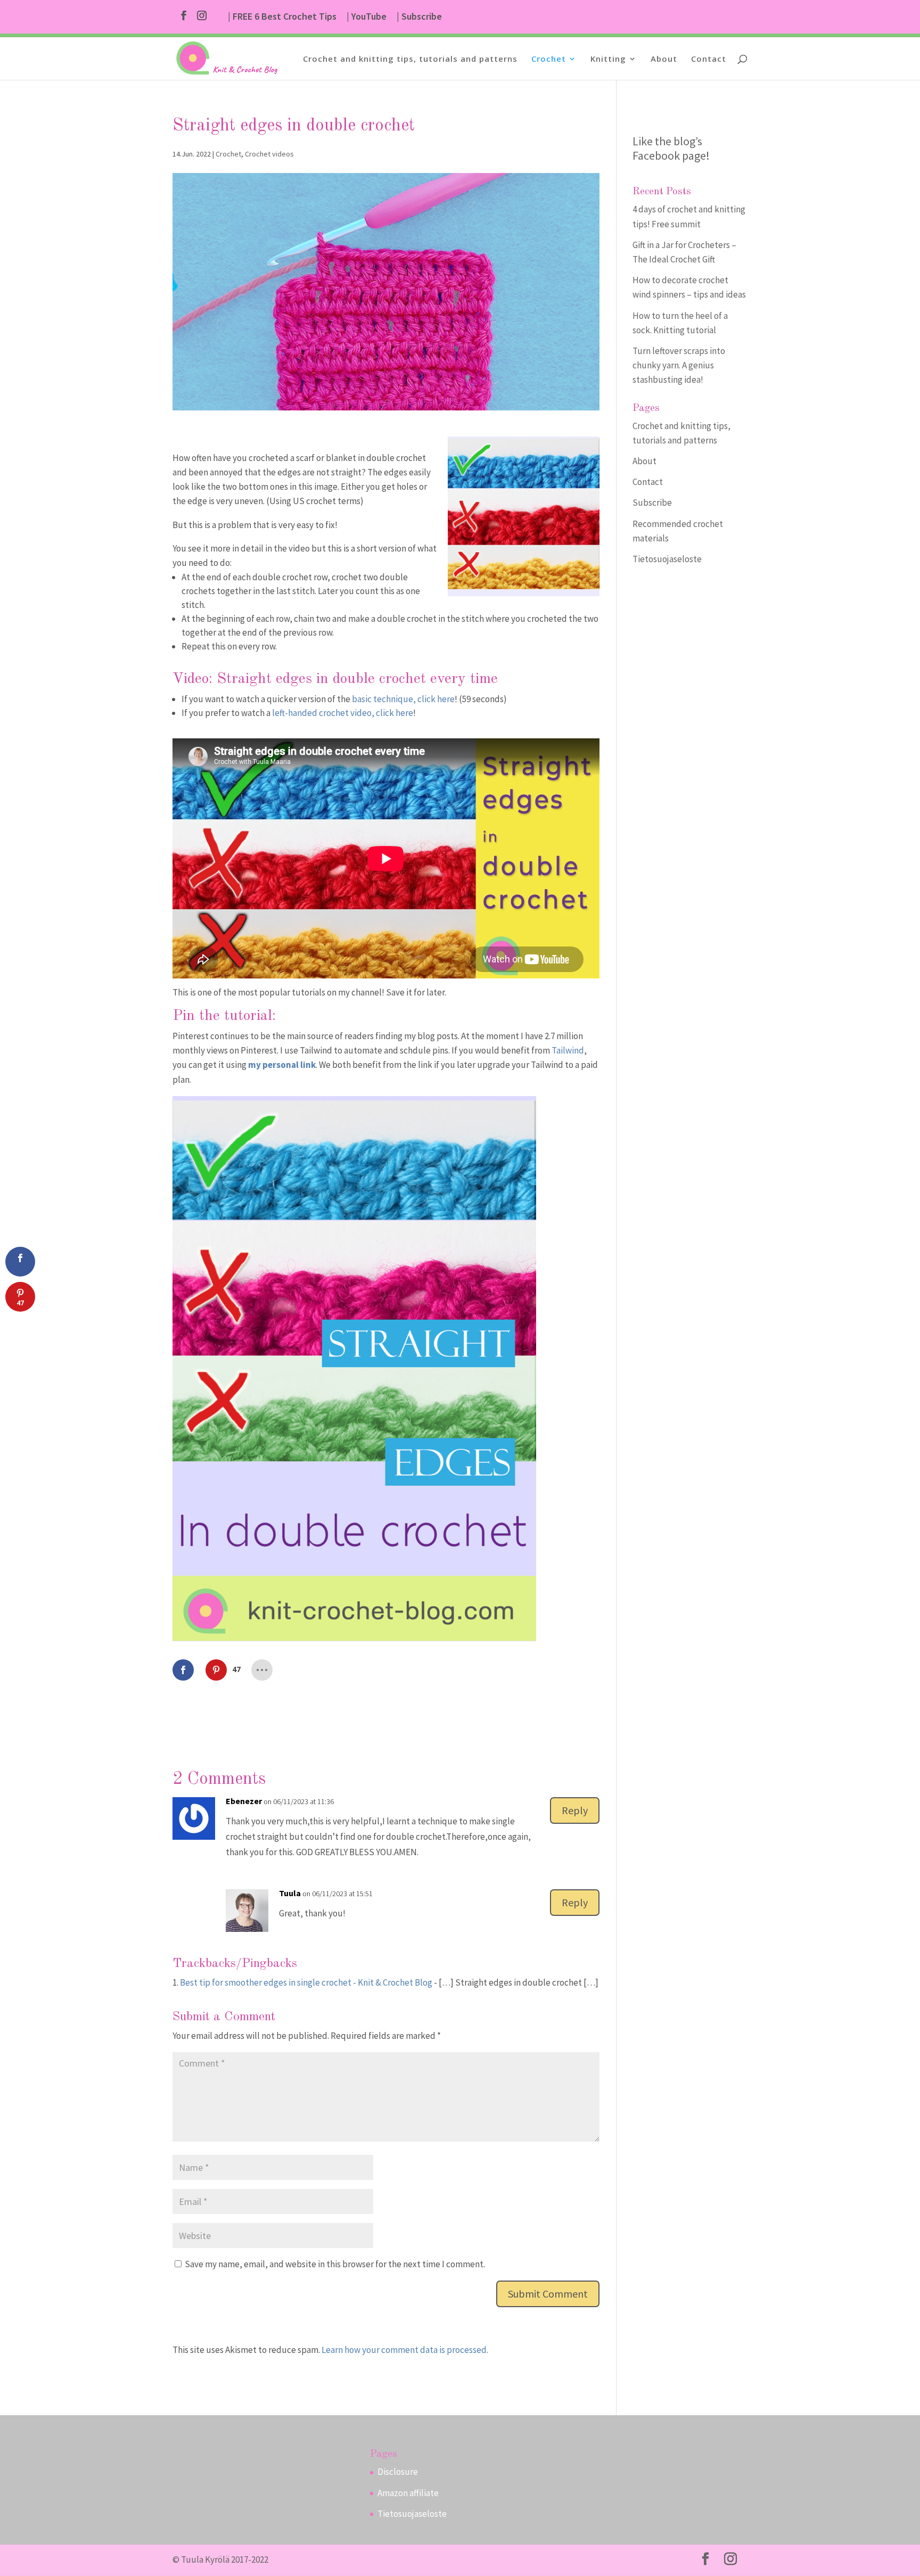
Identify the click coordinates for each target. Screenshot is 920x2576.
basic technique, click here (403, 699)
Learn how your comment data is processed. (405, 2350)
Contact (709, 59)
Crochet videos (269, 154)
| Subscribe (419, 17)
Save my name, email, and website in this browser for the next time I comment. (335, 2264)
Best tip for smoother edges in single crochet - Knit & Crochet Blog (306, 1982)
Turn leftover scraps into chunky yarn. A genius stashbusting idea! (679, 365)
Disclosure (398, 2472)
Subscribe (652, 503)
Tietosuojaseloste (667, 559)
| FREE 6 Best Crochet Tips (282, 17)
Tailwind (568, 1050)
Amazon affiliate (408, 2493)
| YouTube (367, 17)
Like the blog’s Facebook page (669, 148)
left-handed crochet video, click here (342, 713)
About (664, 59)
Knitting (608, 59)
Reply (575, 1810)
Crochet (549, 59)
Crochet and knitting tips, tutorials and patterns (410, 59)
